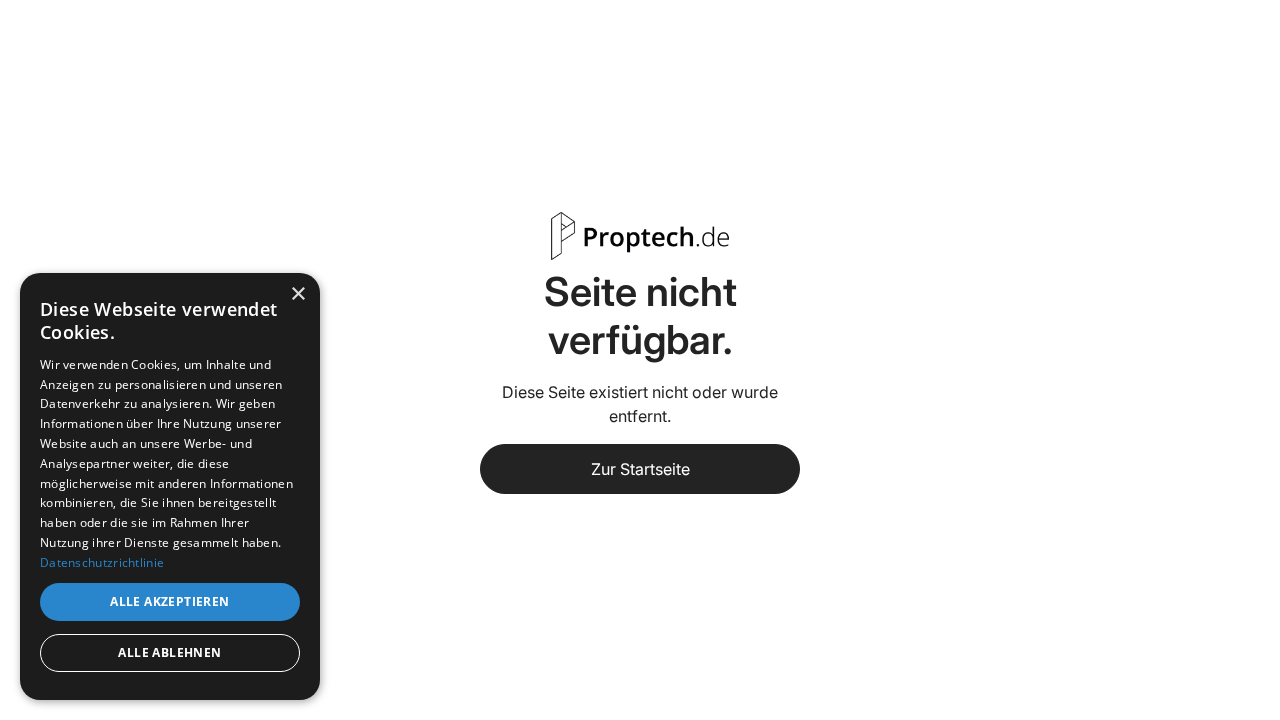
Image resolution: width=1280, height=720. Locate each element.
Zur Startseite (640, 469)
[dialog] (170, 486)
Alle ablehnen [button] (169, 652)
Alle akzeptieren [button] (169, 601)
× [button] (297, 294)
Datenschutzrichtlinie (102, 562)
